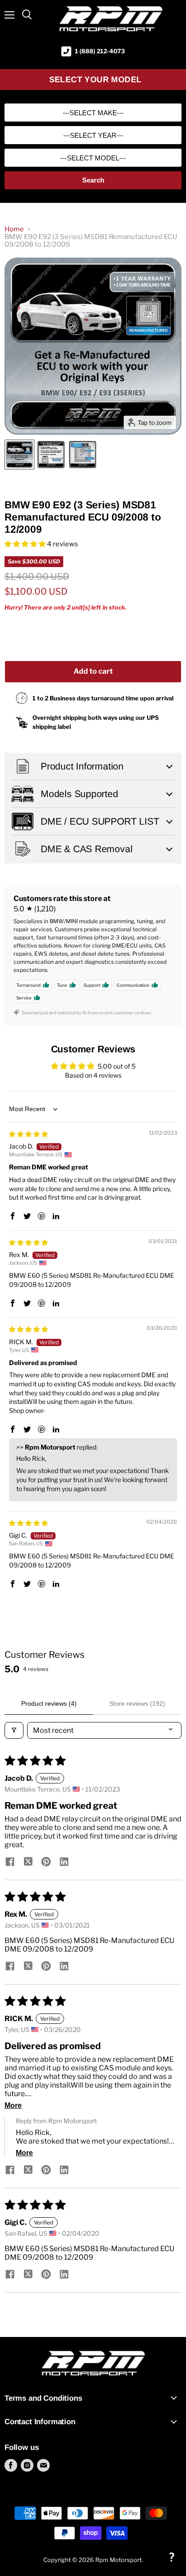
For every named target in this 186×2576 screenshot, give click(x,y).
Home (14, 229)
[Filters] (14, 1730)
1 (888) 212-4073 (100, 51)
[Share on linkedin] (64, 1863)
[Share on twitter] (28, 1863)
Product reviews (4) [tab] (49, 1703)
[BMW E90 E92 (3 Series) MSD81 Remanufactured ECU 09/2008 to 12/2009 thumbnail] (19, 455)
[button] (26, 544)
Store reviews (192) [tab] (137, 1703)
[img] (28, 1134)
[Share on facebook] (10, 1863)
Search (93, 180)
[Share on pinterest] (46, 1863)
